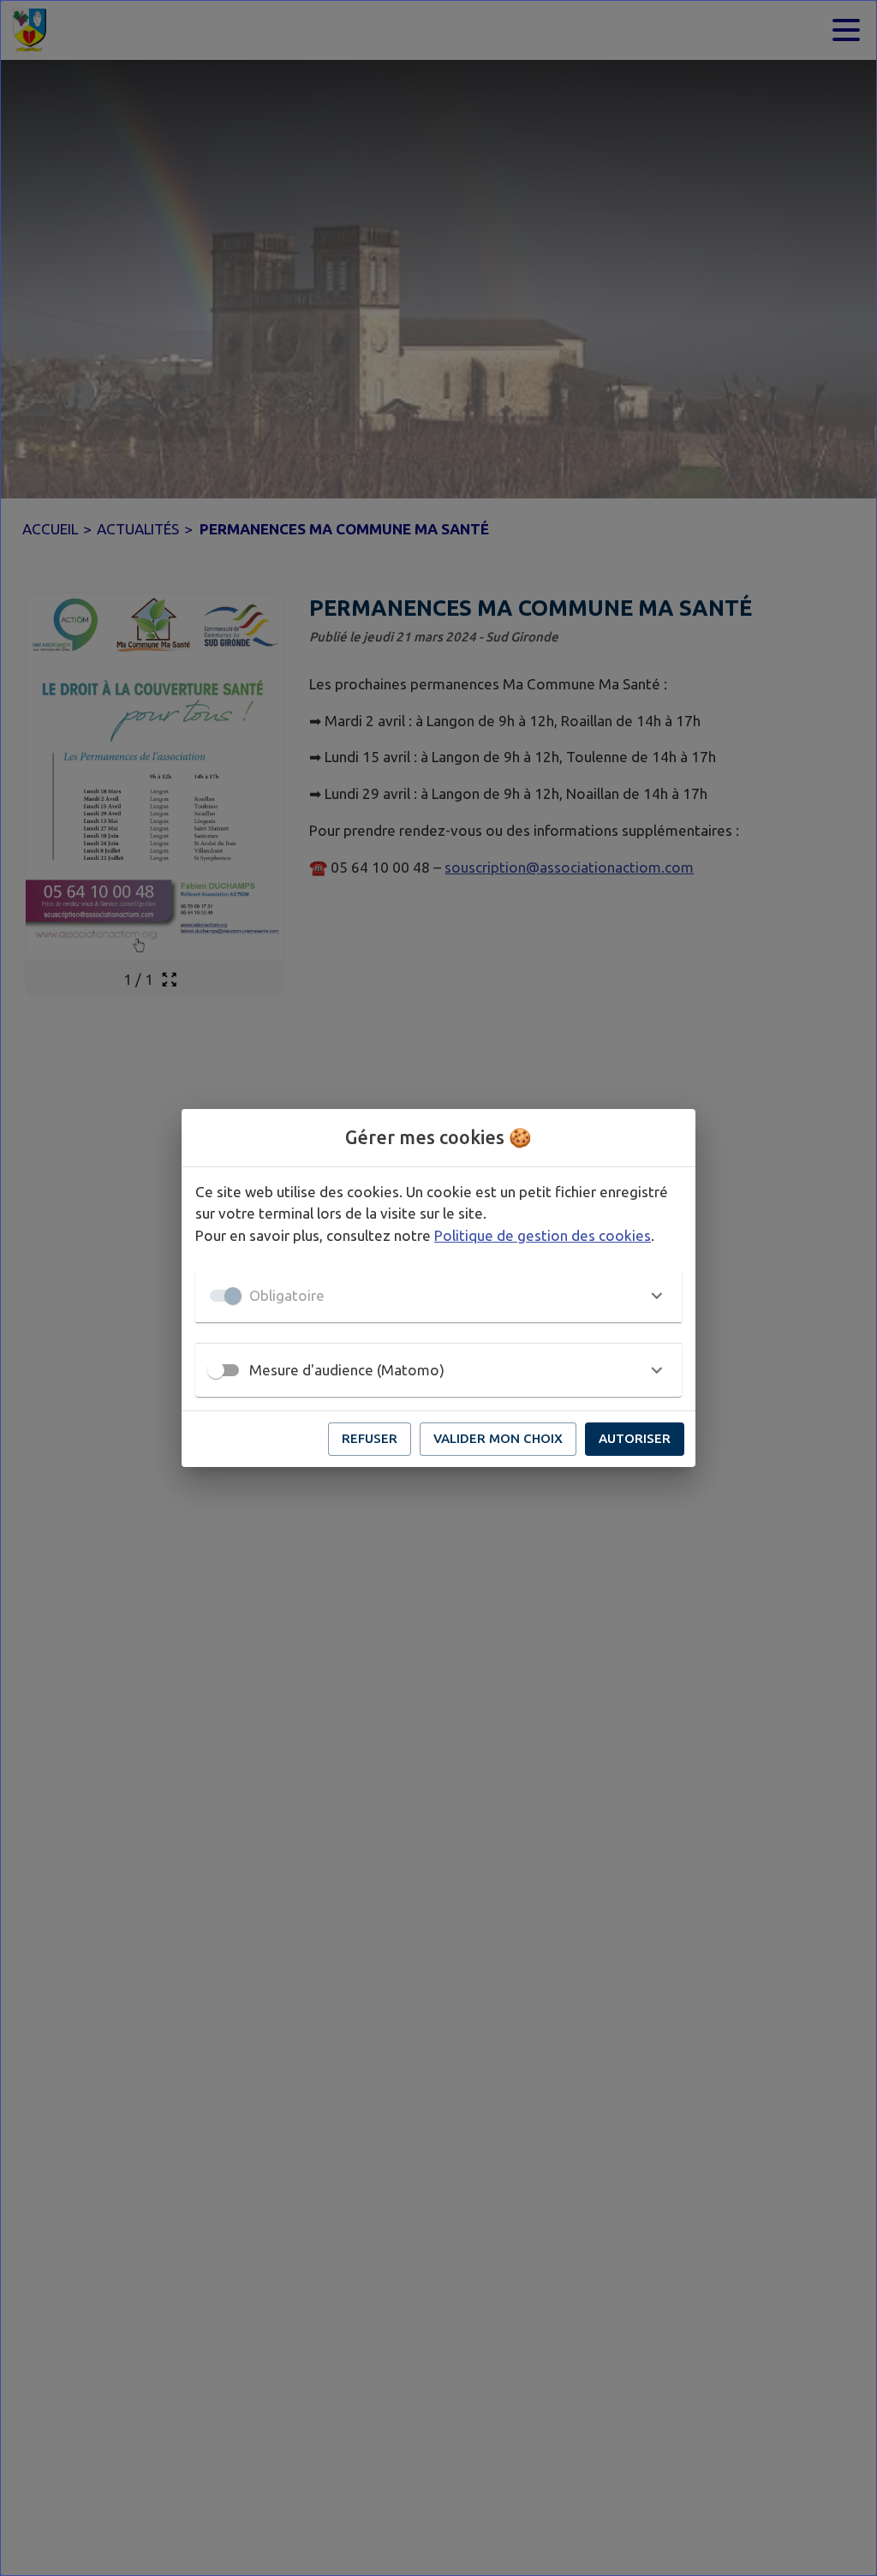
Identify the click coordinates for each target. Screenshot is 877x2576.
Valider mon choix (498, 1438)
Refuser (370, 1438)
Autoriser (635, 1438)
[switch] (216, 1370)
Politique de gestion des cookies (543, 1235)
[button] (438, 1296)
